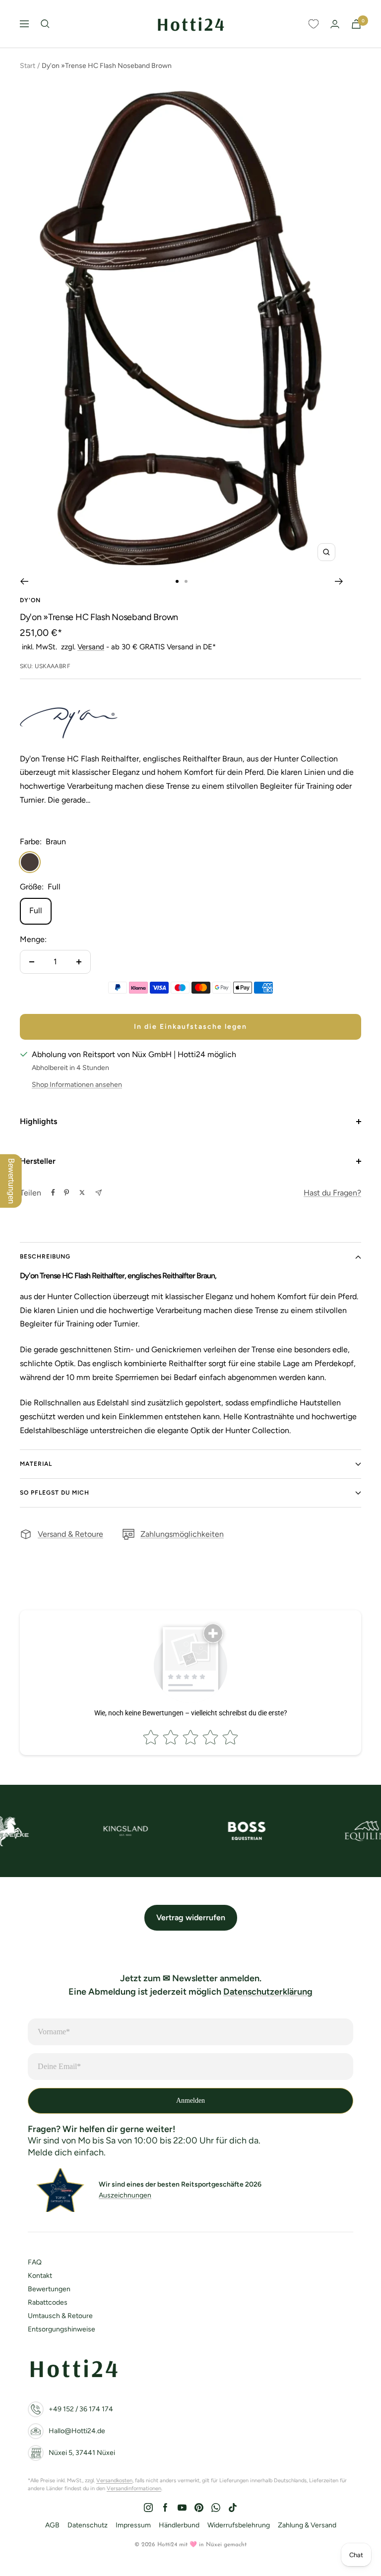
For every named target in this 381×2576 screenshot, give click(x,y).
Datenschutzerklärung (268, 1992)
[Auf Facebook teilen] (53, 1193)
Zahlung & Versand (307, 2525)
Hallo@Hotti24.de (77, 2431)
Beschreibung (45, 1257)
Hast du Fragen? (332, 1193)
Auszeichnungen (125, 2195)
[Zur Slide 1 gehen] (177, 581)
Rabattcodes (48, 2302)
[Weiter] (339, 581)
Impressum (133, 2525)
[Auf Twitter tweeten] (82, 1193)
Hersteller (38, 1161)
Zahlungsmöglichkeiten (182, 1534)
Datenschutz (88, 2525)
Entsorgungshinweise (62, 2329)
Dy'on (30, 600)
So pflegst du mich (55, 1493)
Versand (91, 647)
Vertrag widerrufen (191, 1917)
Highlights (38, 1121)
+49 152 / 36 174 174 (81, 2409)
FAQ (35, 2262)
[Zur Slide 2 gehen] (186, 581)
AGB (52, 2525)
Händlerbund (179, 2525)
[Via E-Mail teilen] (98, 1193)
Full (36, 911)
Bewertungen (49, 2289)
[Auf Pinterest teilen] (66, 1193)
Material (36, 1464)
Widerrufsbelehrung (239, 2525)
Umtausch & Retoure (60, 2316)
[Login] (335, 24)
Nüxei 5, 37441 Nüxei (82, 2453)
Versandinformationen (134, 2488)
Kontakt (40, 2276)
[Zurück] (24, 581)
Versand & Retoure (70, 1534)
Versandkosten (114, 2481)
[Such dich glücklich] (45, 24)
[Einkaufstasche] (356, 24)
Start (28, 66)
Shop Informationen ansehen (77, 1085)
